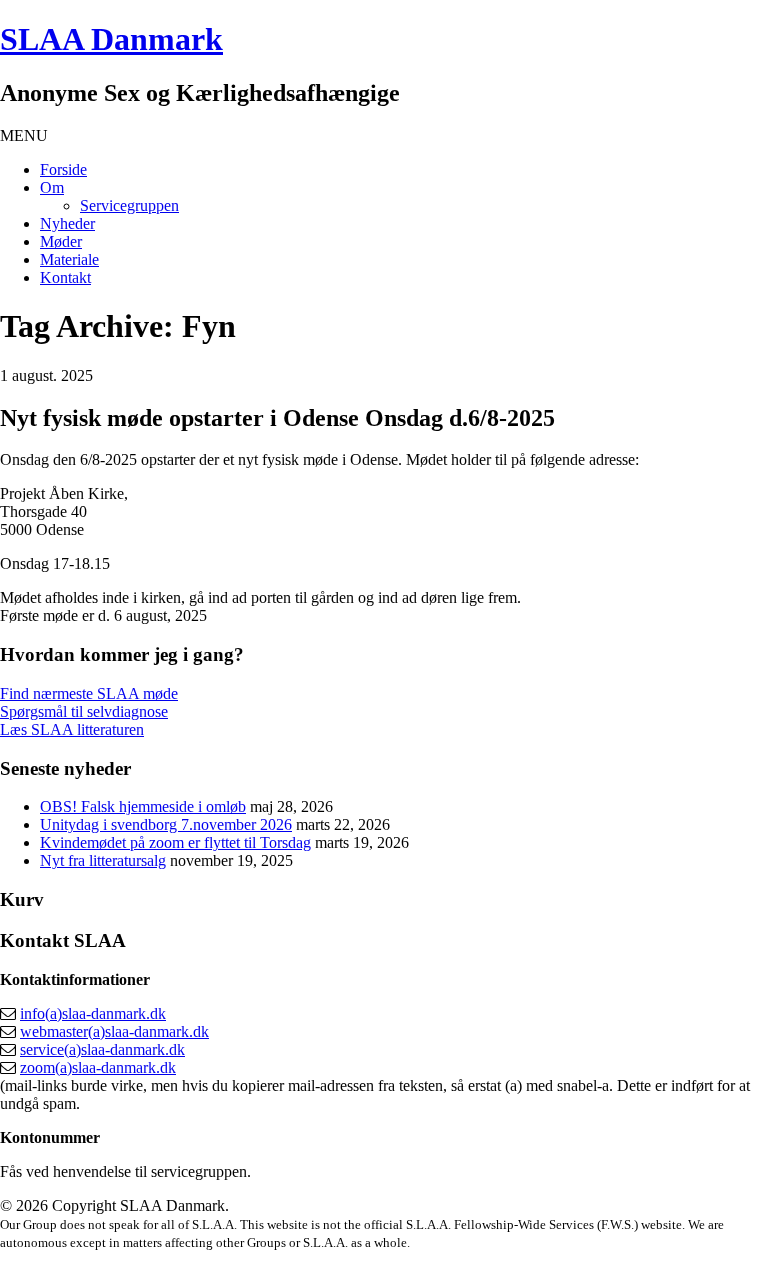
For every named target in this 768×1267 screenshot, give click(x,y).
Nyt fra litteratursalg (103, 860)
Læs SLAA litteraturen (72, 729)
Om (52, 187)
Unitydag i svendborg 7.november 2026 (166, 824)
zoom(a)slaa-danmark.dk (98, 1067)
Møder (61, 241)
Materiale (69, 259)
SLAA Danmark (111, 39)
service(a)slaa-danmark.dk (102, 1049)
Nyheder (67, 223)
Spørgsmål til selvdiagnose (84, 711)
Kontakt (65, 277)
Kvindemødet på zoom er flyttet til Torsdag (175, 842)
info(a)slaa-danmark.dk (93, 1013)
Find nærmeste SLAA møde (89, 693)
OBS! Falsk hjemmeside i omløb (143, 806)
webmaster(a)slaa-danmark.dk (114, 1031)
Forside (63, 169)
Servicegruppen (129, 205)
